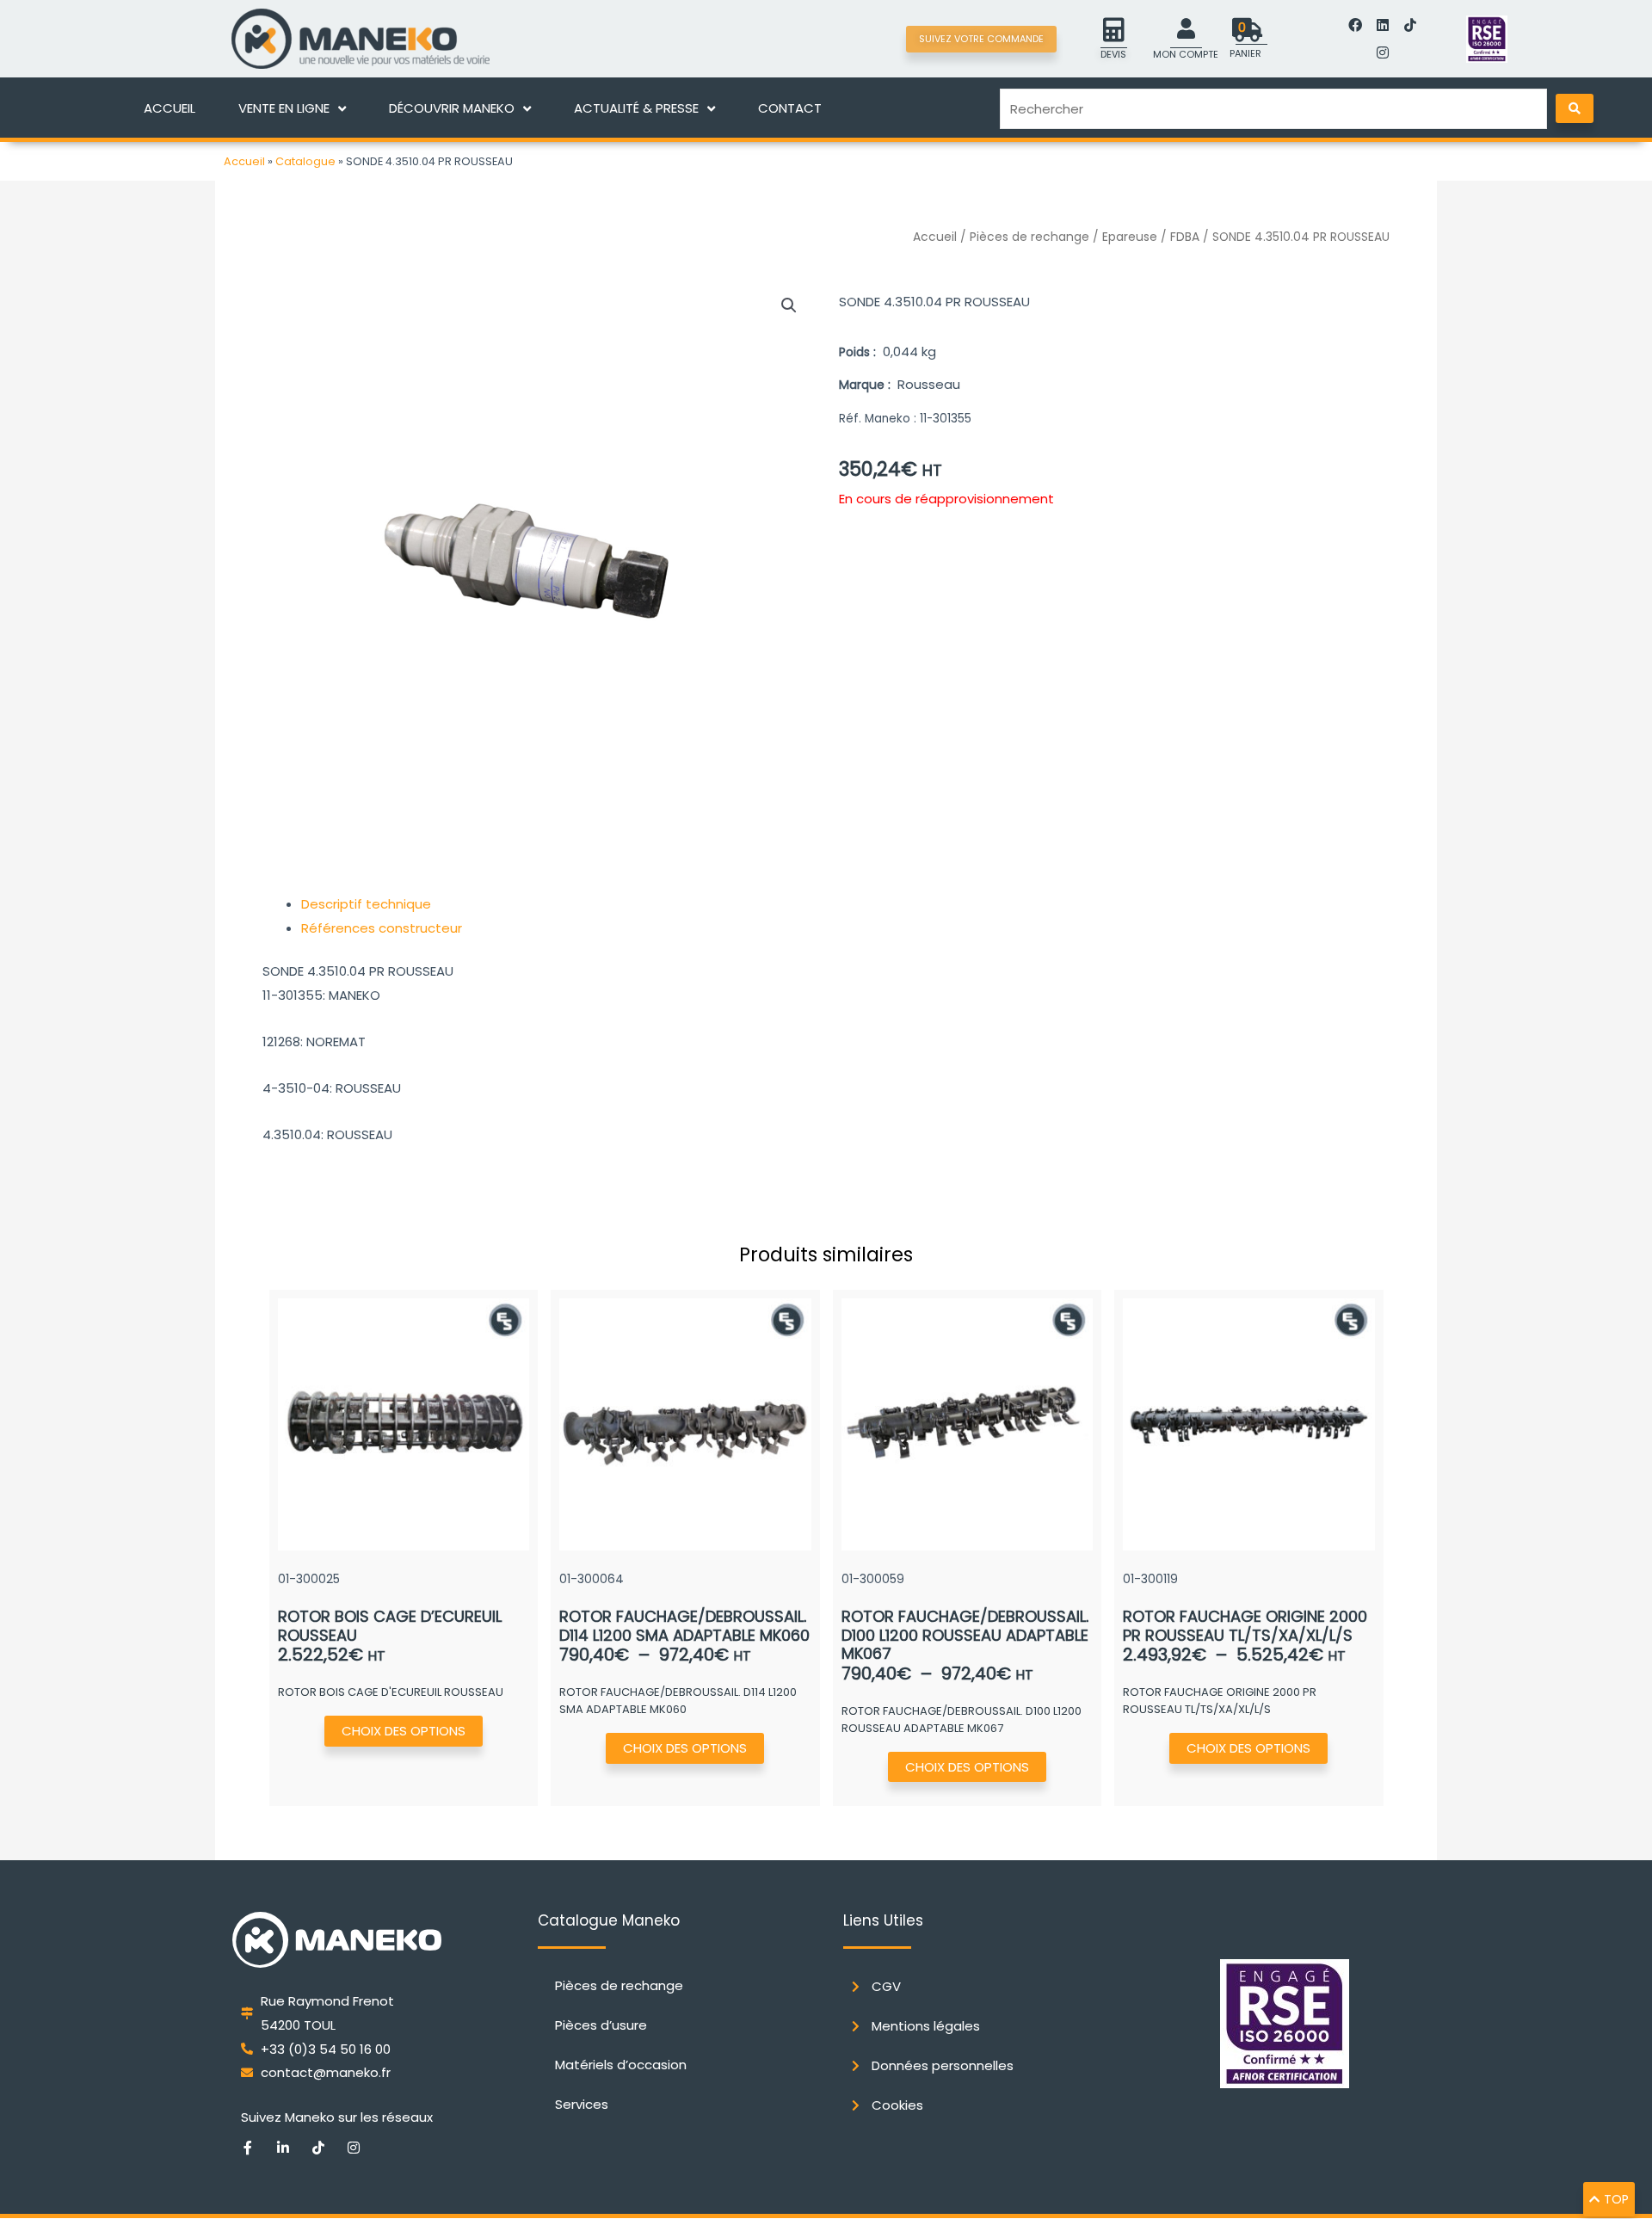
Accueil (244, 161)
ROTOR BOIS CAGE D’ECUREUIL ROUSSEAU (390, 1626)
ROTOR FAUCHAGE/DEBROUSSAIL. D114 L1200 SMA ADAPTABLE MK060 (684, 1626)
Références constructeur (382, 928)
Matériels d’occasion (621, 2065)
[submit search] (1575, 108)
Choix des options (404, 1731)
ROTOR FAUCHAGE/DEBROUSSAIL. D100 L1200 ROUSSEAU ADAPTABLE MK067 (965, 1635)
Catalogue (305, 161)
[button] (789, 305)
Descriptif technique (366, 904)
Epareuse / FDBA (1151, 237)
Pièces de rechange (1029, 237)
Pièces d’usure (601, 2025)
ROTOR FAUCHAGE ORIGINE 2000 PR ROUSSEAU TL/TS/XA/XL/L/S (1245, 1626)
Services (582, 2104)
